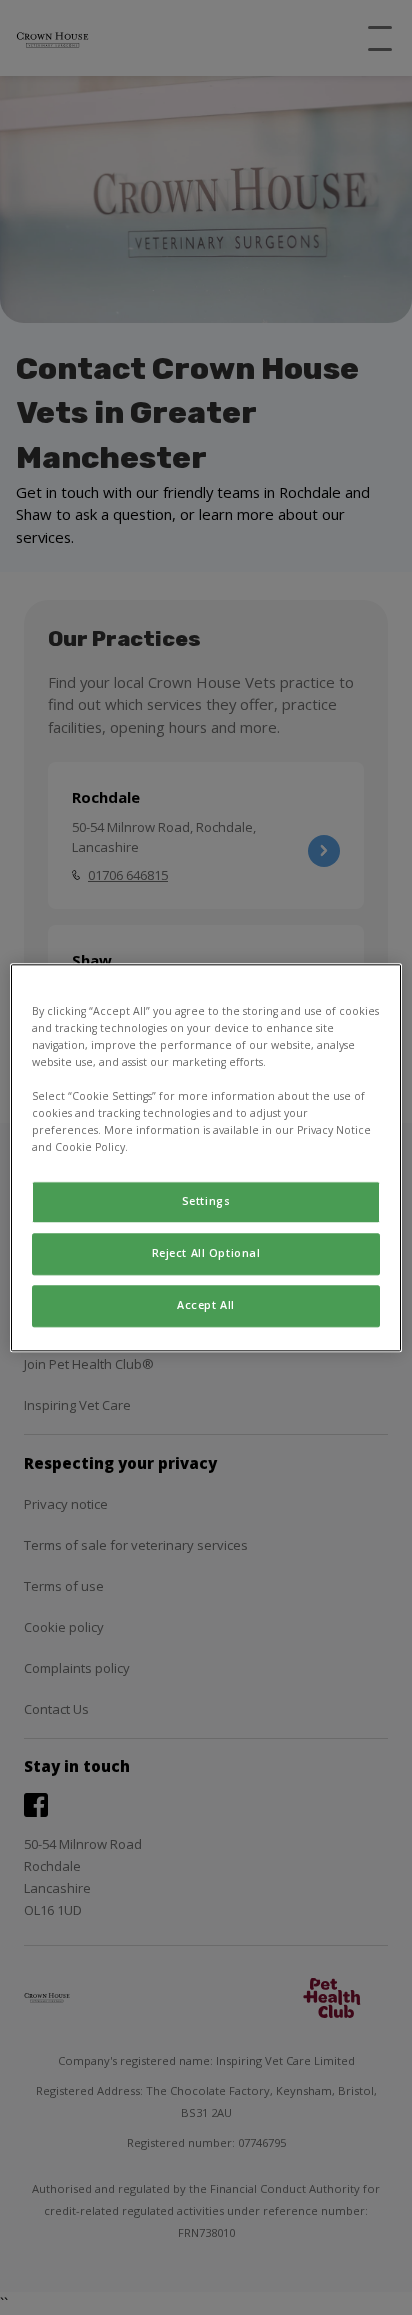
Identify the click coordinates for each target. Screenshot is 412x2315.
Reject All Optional (206, 1253)
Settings (206, 1201)
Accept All (206, 1305)
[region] (205, 1157)
